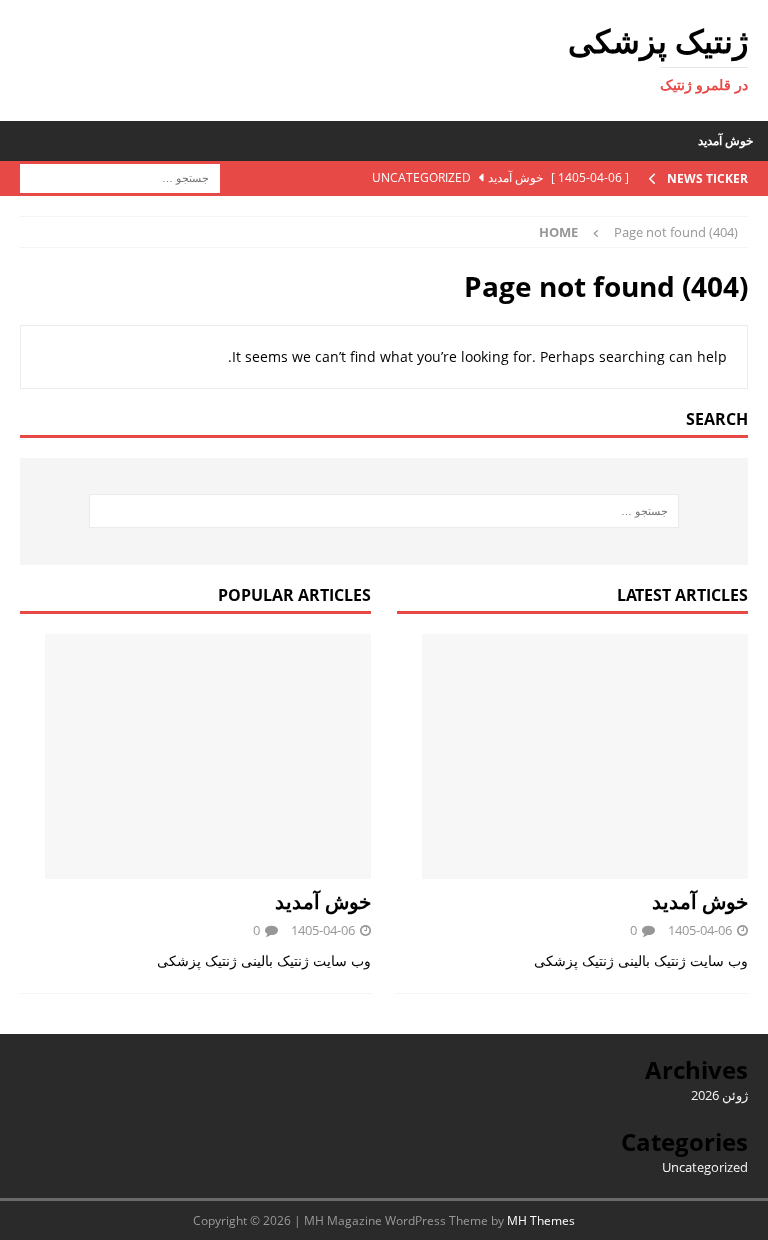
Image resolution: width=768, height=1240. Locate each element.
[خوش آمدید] (572, 756)
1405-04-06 (700, 930)
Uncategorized (705, 1167)
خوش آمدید (725, 140)
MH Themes (541, 1220)
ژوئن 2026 (719, 1095)
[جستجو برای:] (120, 176)
